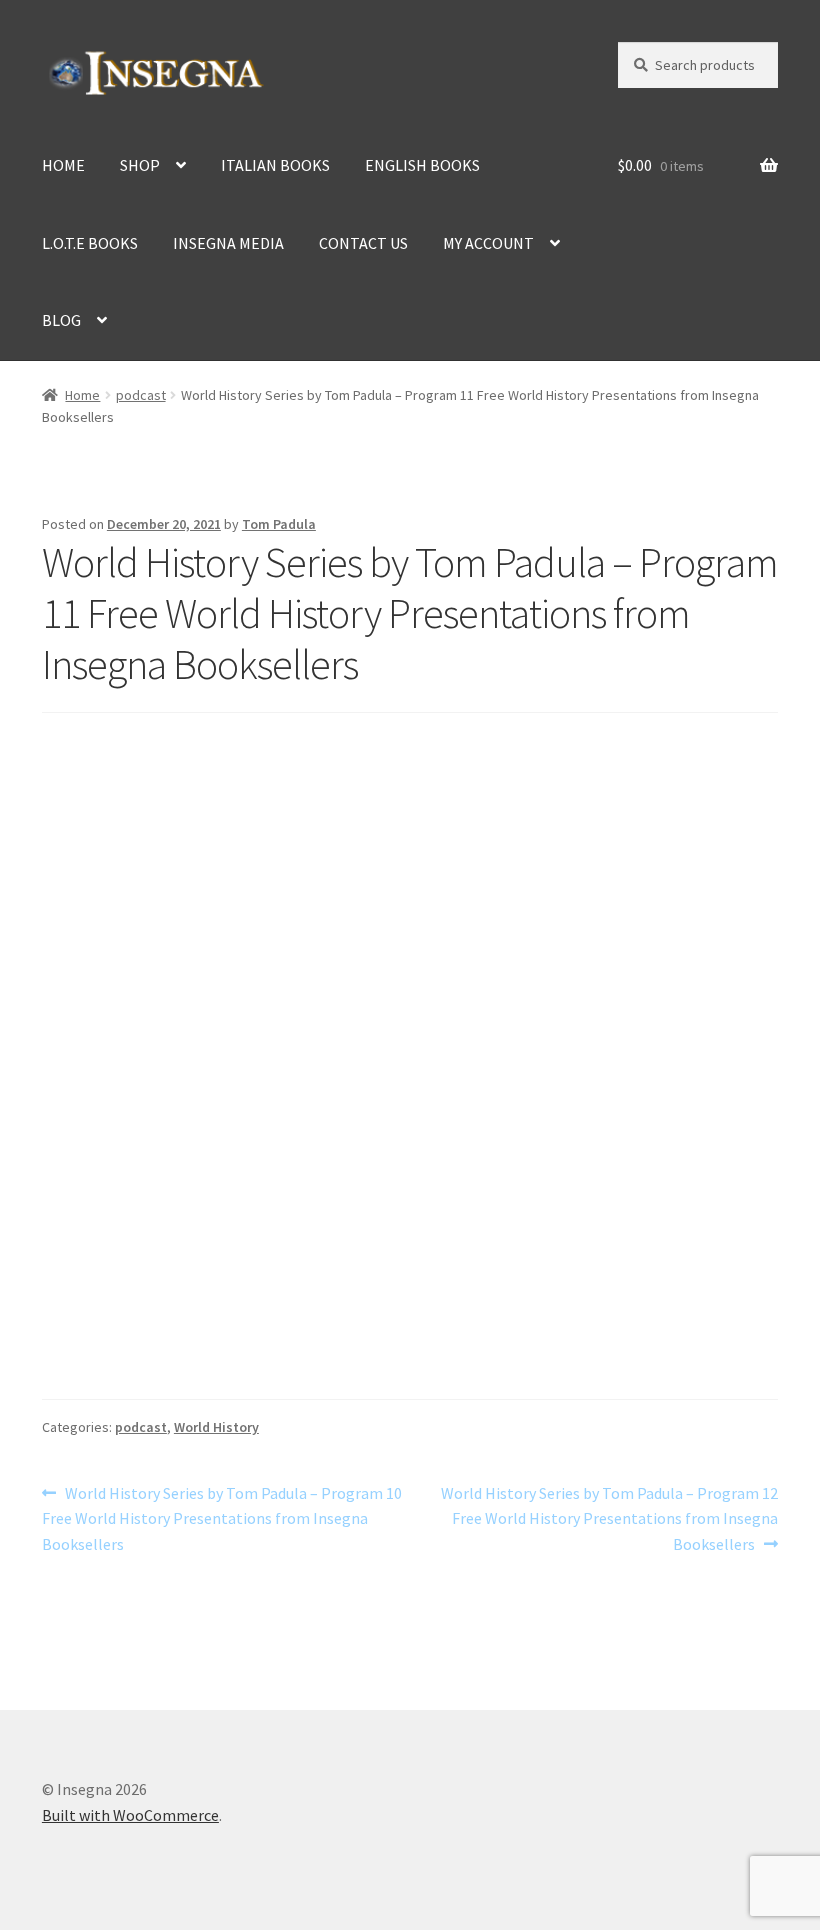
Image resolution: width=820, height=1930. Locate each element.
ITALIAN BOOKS (275, 165)
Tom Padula (279, 524)
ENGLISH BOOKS (422, 165)
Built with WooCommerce (130, 1815)
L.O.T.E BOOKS (90, 243)
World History (216, 1427)
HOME (63, 165)
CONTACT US (363, 243)
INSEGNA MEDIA (228, 243)
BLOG (61, 320)
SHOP (140, 165)
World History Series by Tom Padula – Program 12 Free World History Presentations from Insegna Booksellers (609, 1518)
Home (82, 395)
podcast (141, 395)
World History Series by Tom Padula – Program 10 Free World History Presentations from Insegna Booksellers (222, 1518)
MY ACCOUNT (488, 243)
